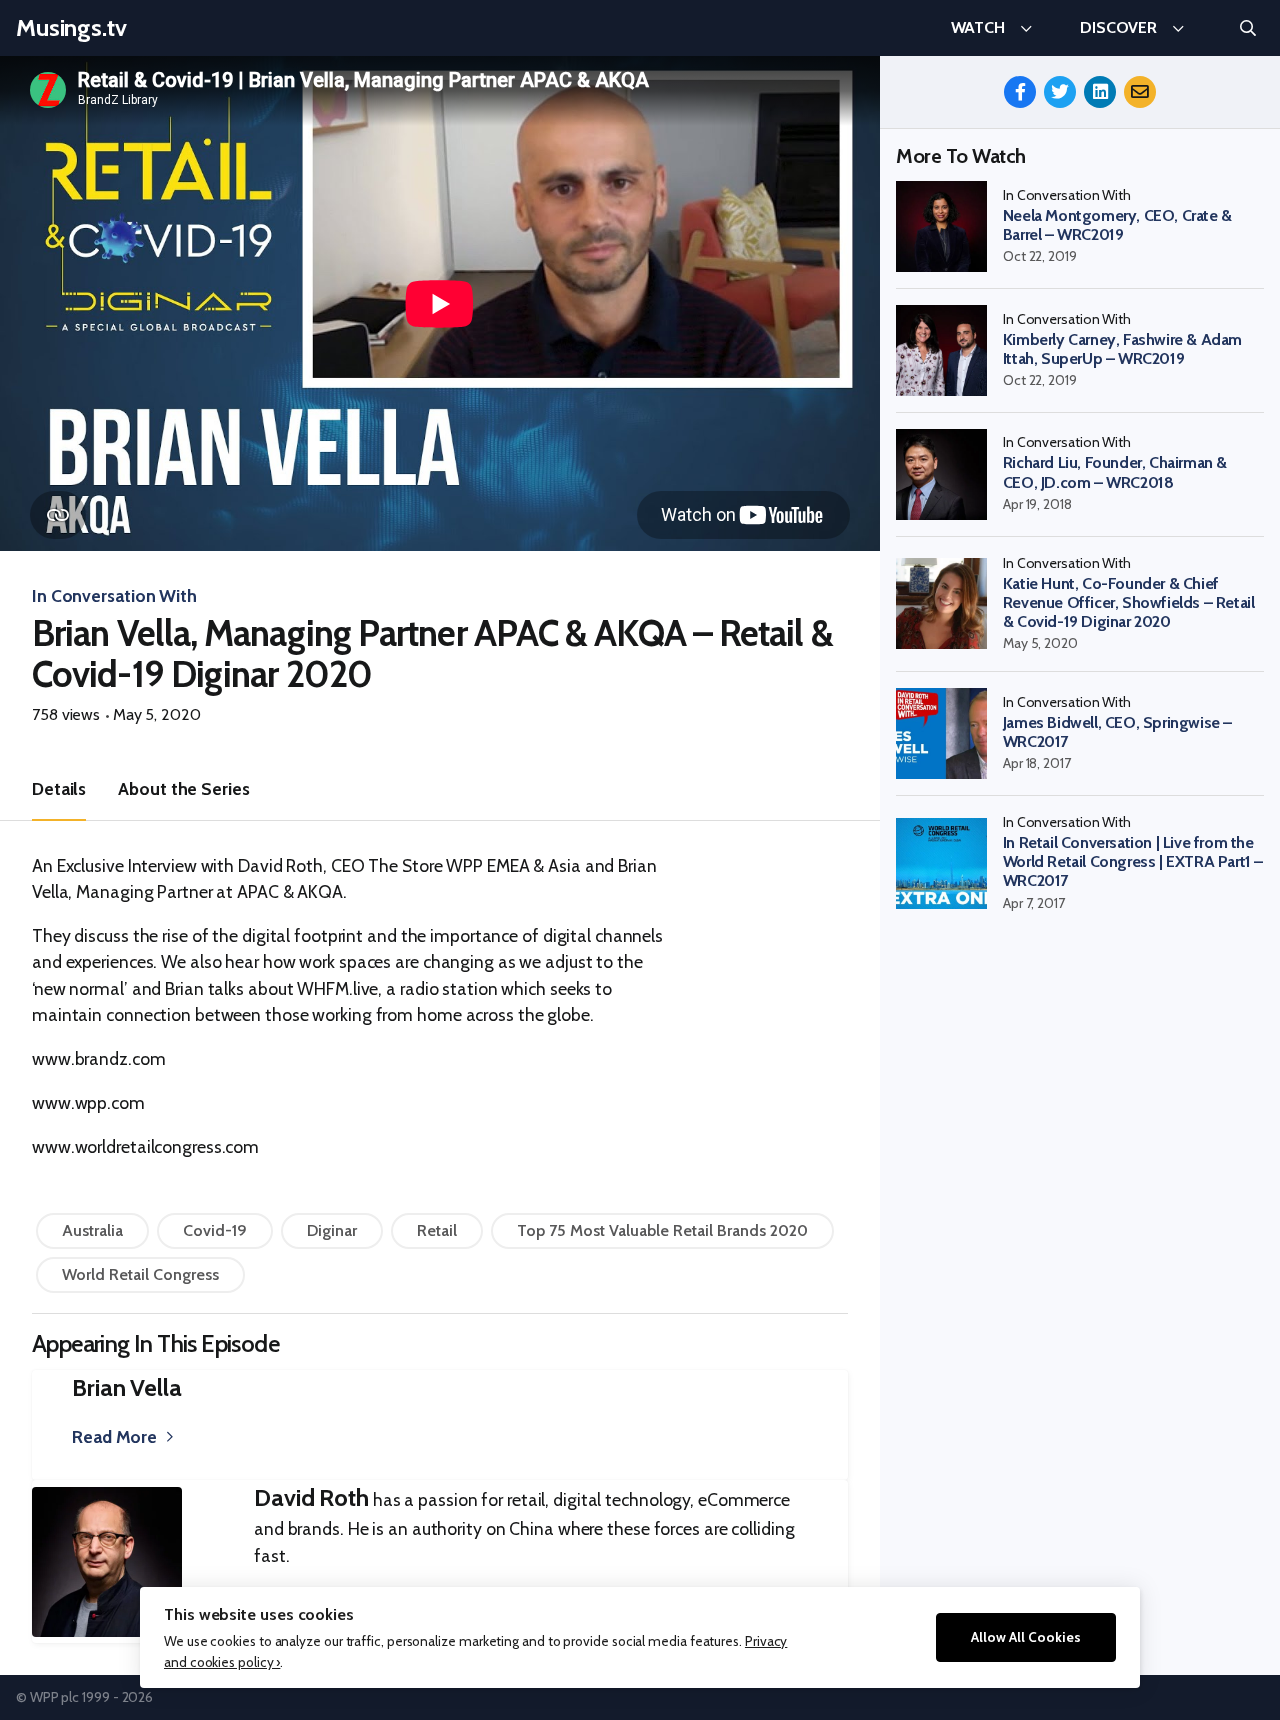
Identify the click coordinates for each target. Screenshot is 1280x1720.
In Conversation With (114, 595)
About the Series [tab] (183, 788)
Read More (114, 1436)
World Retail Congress (140, 1274)
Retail (437, 1230)
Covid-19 (215, 1230)
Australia (92, 1230)
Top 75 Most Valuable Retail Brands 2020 (662, 1230)
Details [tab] (59, 788)
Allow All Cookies (1026, 1637)
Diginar (332, 1230)
